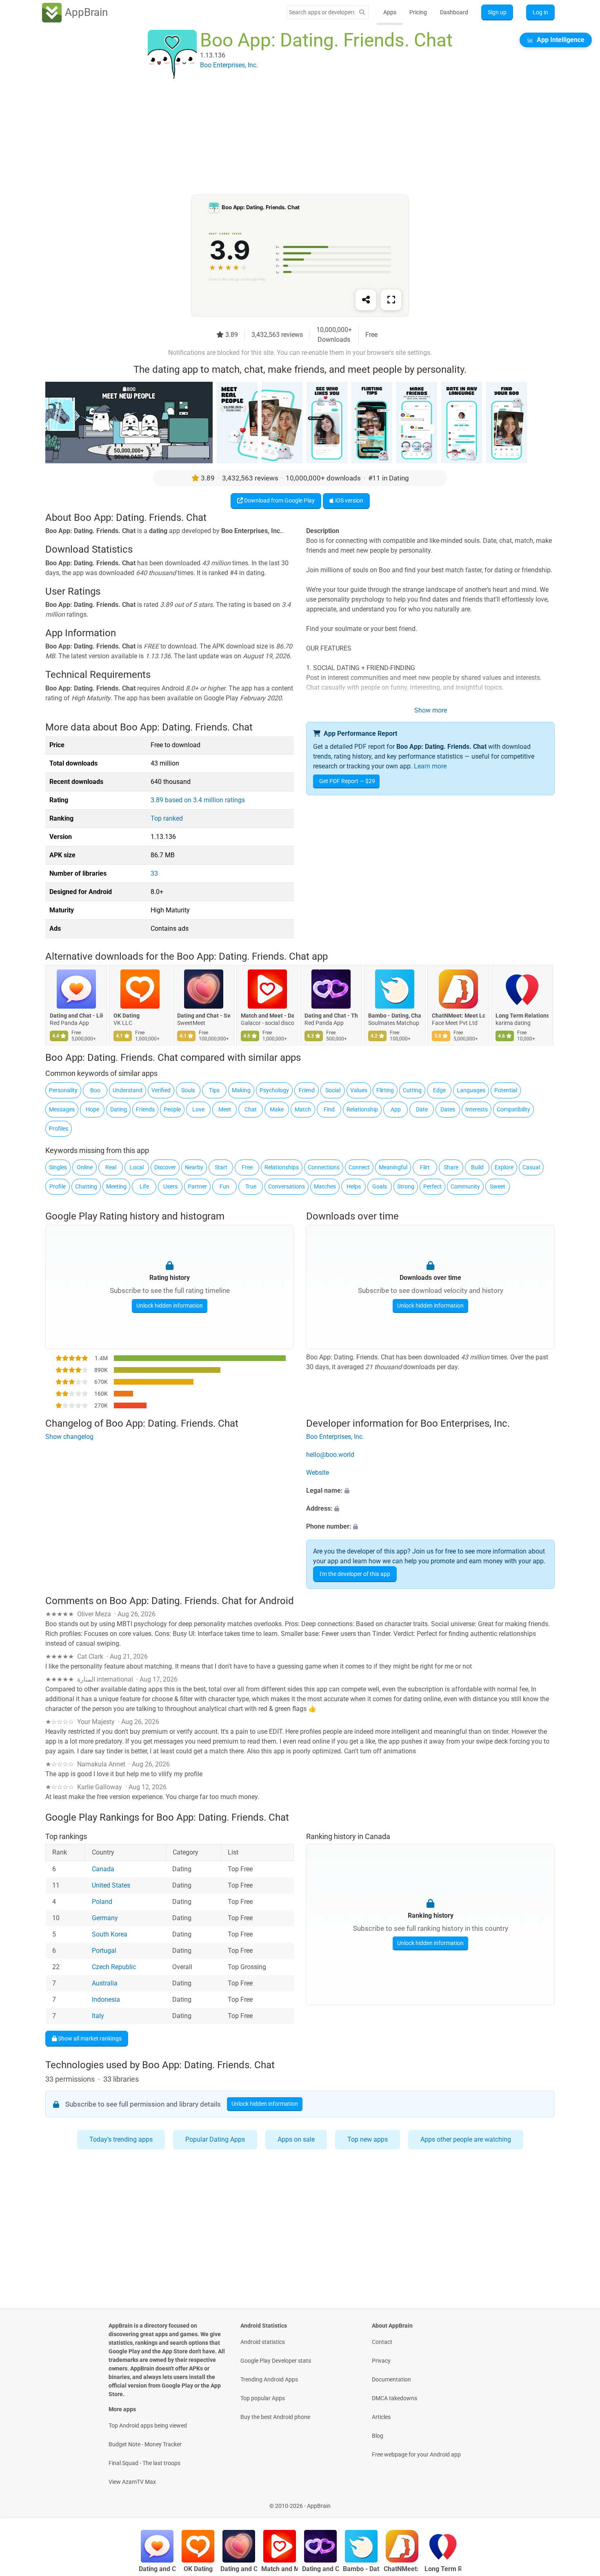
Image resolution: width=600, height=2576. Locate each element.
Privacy (381, 2361)
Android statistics (263, 2342)
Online (85, 1167)
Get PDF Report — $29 (347, 781)
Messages (62, 1109)
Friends (145, 1109)
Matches (325, 1186)
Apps (390, 12)
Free (247, 1167)
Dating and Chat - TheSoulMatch (331, 1016)
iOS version (349, 500)
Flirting (385, 1090)
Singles (58, 1167)
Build (477, 1167)
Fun (224, 1186)
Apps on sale (296, 2139)
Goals (380, 1186)
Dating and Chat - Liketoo (76, 1016)
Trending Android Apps (269, 2379)
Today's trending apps (121, 2139)
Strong (406, 1186)
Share (451, 1167)
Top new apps (368, 2139)
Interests (477, 1109)
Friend (307, 1090)
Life (144, 1186)
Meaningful (393, 1167)
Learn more (430, 766)
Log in (540, 12)
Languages (471, 1090)
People (172, 1109)
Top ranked (167, 818)
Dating (119, 1109)
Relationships (282, 1167)
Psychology (274, 1090)
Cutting (412, 1090)
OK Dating (127, 1016)
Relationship (362, 1109)
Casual (531, 1167)
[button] (430, 1491)
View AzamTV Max (132, 2482)
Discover (165, 1167)
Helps (354, 1186)
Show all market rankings (89, 2038)
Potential (506, 1090)
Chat (251, 1109)
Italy (98, 2016)
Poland (102, 1902)
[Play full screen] (391, 300)
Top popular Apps (263, 2398)
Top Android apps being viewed (148, 2426)
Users (170, 1186)
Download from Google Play (279, 500)
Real (111, 1167)
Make (277, 1109)
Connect (359, 1167)
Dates (448, 1109)
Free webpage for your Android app (416, 2454)
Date (422, 1109)
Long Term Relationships (522, 1016)
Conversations (287, 1186)
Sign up (497, 12)
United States (111, 1885)
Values (359, 1090)
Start (221, 1167)
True (251, 1186)
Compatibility (513, 1109)
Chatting (86, 1186)
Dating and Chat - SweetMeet (204, 1016)
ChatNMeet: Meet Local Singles (458, 1016)
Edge (439, 1090)
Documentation (391, 2379)
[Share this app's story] (366, 300)
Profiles (59, 1129)
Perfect (432, 1186)
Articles (381, 2417)
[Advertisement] (290, 137)
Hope (92, 1109)
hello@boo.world (330, 1455)
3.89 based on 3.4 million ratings (198, 800)
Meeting (116, 1186)
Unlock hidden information (170, 1306)
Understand (128, 1090)
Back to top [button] (580, 2502)
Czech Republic (114, 1967)
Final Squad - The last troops (144, 2463)
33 (154, 873)
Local (137, 1167)
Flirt (425, 1167)
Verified (161, 1090)
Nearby (194, 1167)
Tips (214, 1090)
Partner (197, 1186)
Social (333, 1090)
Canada (103, 1869)
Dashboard (454, 12)
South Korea (110, 1934)
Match (303, 1109)
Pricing (418, 12)
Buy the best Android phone (275, 2417)
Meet (225, 1109)
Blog (378, 2436)
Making (241, 1090)
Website (318, 1473)
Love (198, 1109)
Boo (95, 1090)
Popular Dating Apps (215, 2139)
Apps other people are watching (466, 2139)
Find (329, 1109)
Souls (188, 1090)
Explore (504, 1167)
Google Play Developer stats (276, 2361)
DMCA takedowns (394, 2398)
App (396, 1109)
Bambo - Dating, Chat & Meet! (395, 1016)
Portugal (104, 1951)
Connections (324, 1167)
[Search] (362, 12)
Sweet (498, 1186)
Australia (105, 1983)
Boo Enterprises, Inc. (335, 1437)
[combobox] (322, 12)
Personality (63, 1090)
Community (465, 1186)
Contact (382, 2342)
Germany (105, 1918)
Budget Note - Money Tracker (145, 2444)
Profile (58, 1186)
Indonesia (106, 1999)
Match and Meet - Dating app (267, 1016)
